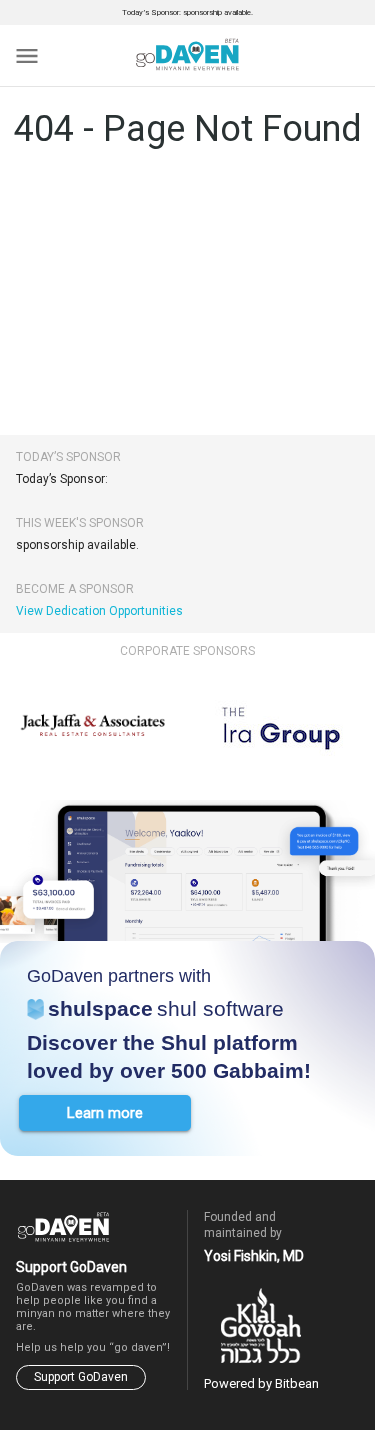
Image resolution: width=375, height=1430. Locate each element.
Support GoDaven (81, 1377)
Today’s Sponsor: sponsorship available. (187, 13)
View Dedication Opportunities (99, 611)
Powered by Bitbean (261, 1383)
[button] (105, 1113)
